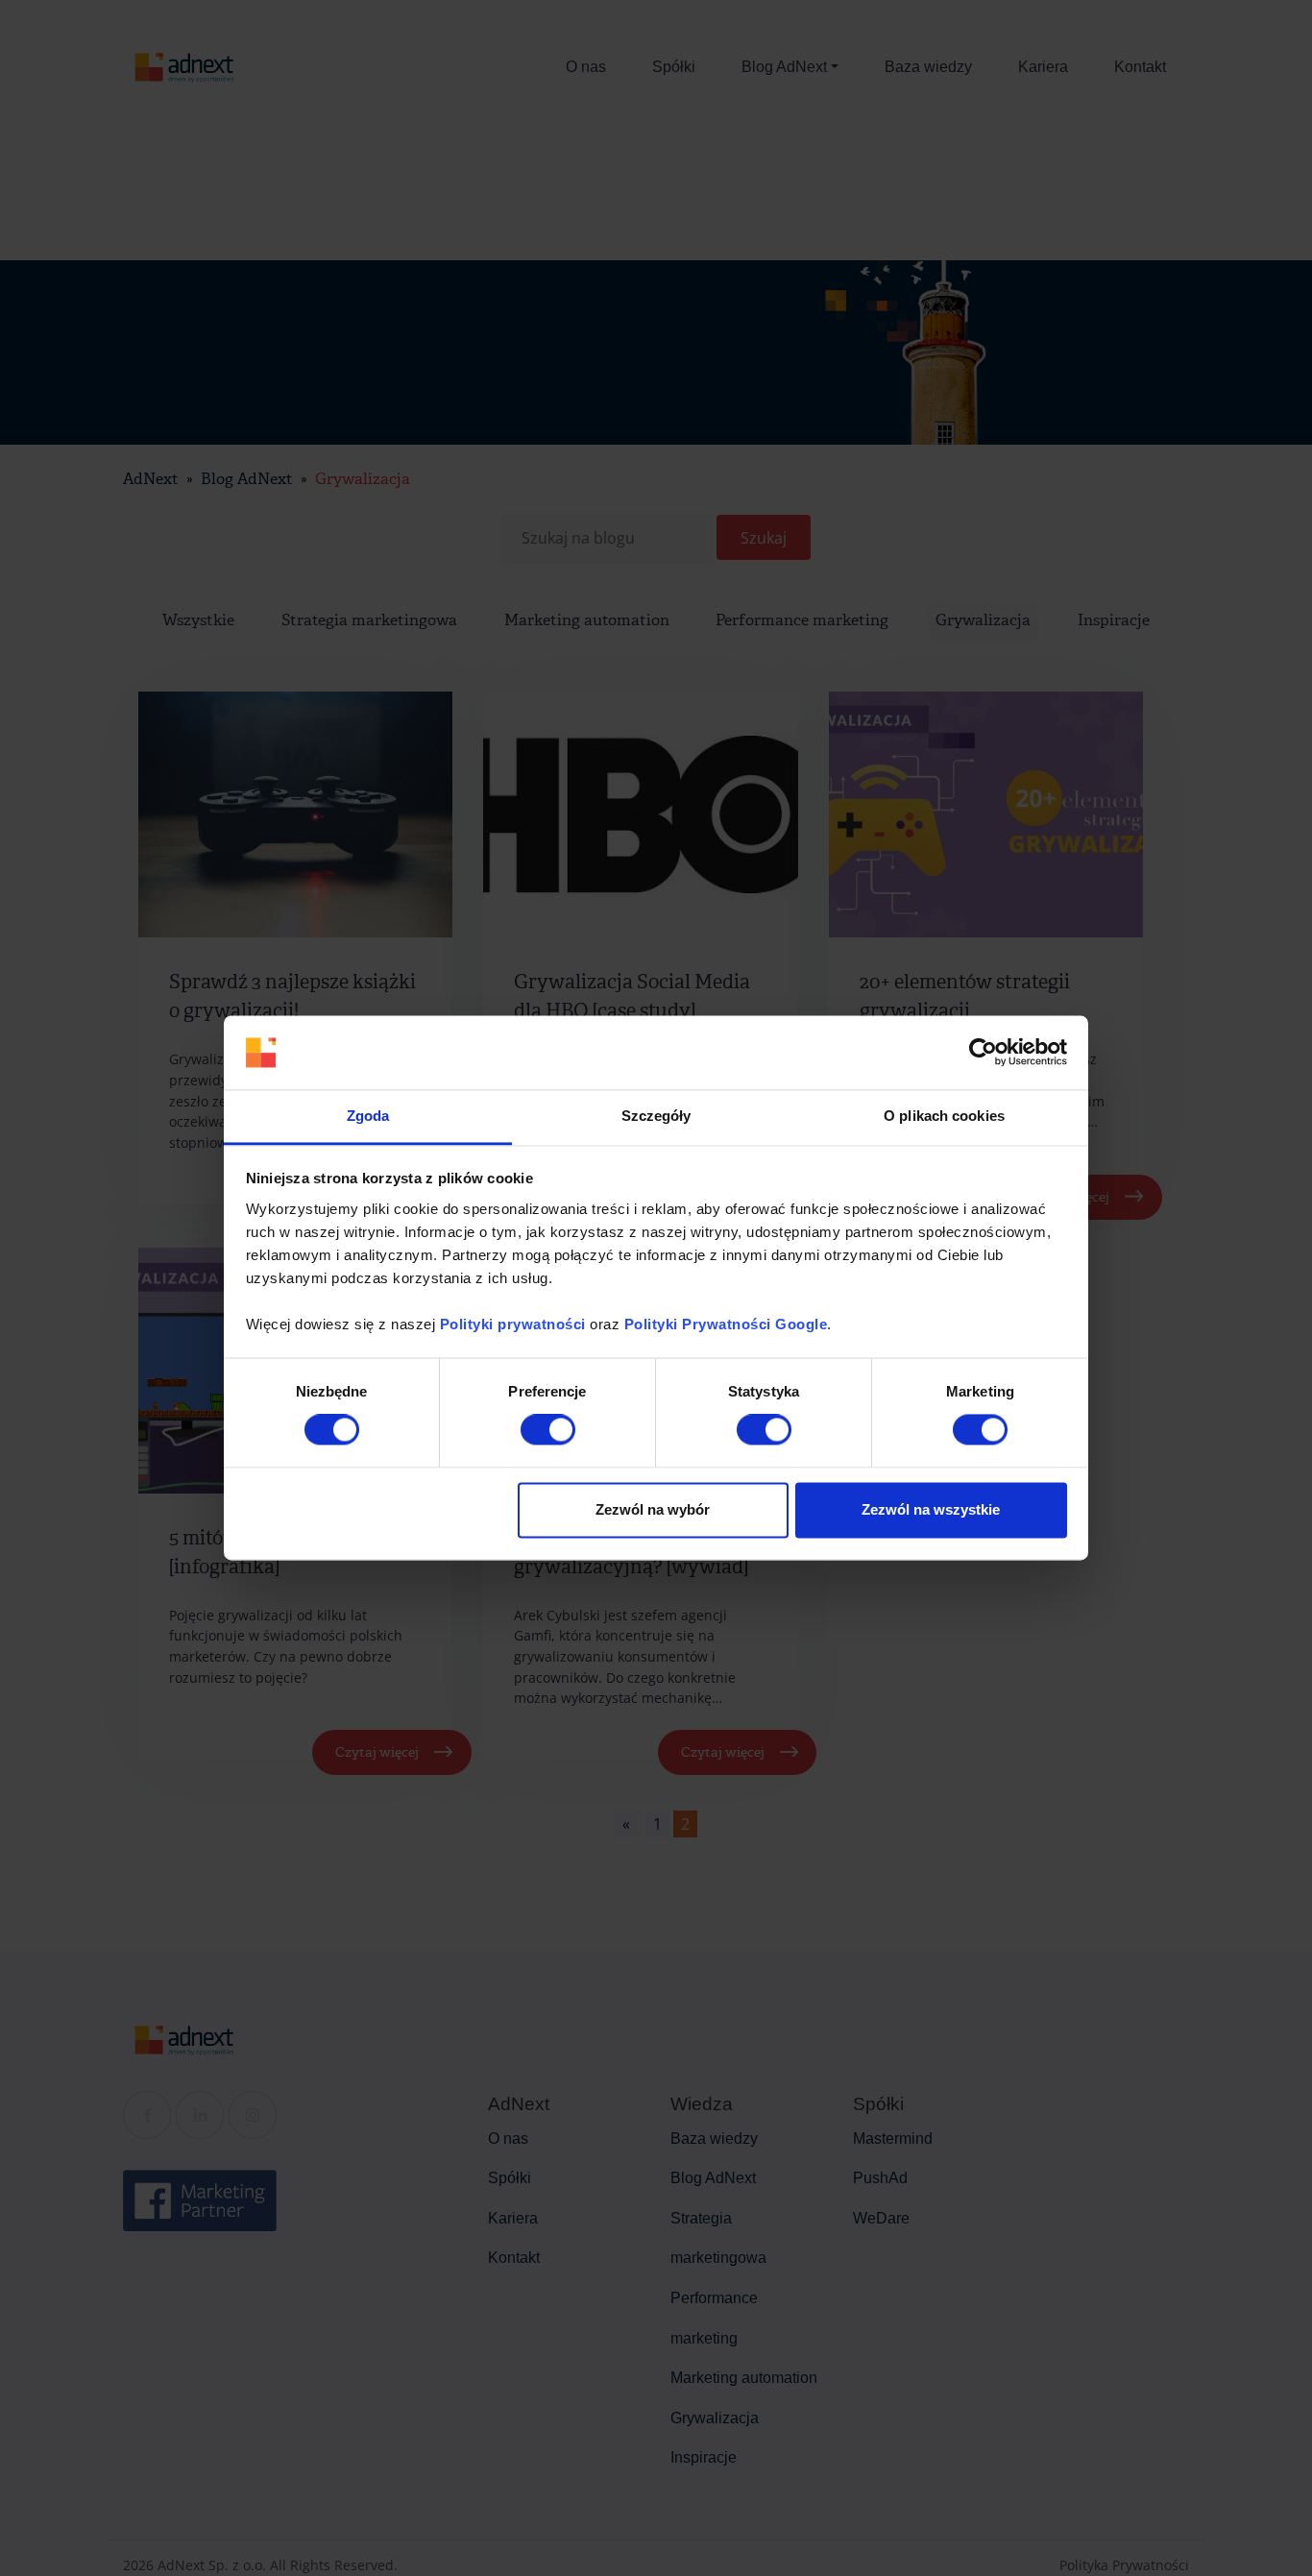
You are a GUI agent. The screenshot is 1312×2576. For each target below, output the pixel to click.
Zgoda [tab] (368, 1116)
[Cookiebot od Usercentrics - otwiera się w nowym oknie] (983, 1053)
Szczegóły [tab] (656, 1116)
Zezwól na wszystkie (931, 1509)
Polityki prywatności (513, 1324)
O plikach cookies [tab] (944, 1116)
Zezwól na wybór (653, 1509)
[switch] (548, 1430)
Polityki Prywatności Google (726, 1324)
